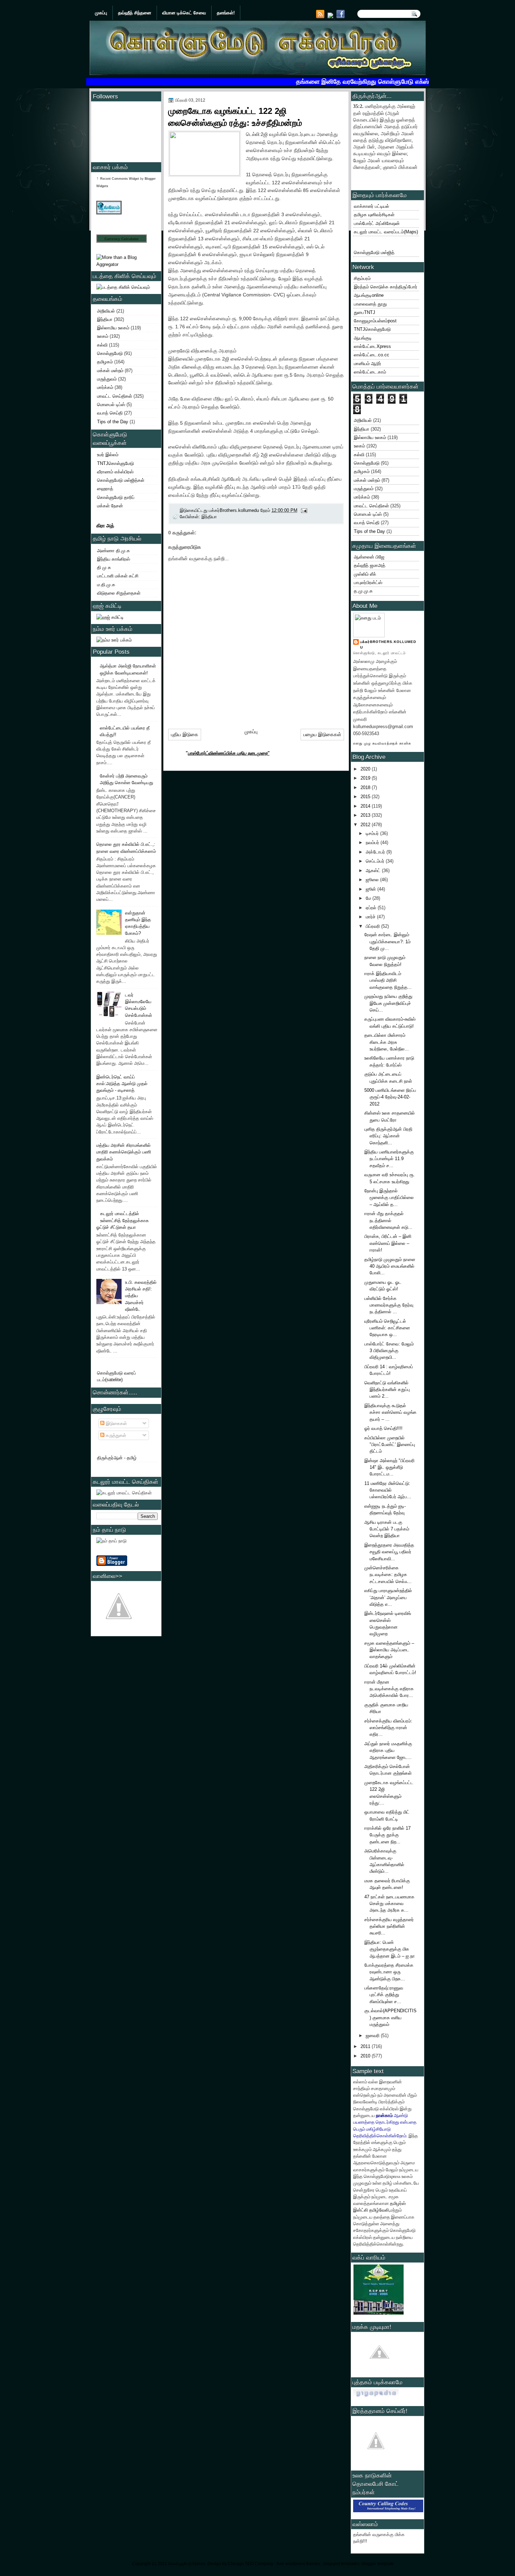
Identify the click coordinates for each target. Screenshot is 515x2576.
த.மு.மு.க (363, 591)
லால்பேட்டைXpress (372, 346)
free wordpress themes (299, 2564)
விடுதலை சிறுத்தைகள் (119, 593)
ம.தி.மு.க (106, 585)
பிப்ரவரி (373, 926)
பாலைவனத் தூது (370, 304)
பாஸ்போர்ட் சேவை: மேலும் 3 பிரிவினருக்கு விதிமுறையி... (389, 1351)
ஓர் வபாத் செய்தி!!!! (383, 1428)
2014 (366, 806)
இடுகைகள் (116, 1423)
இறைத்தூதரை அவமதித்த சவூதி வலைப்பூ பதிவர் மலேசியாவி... (389, 1552)
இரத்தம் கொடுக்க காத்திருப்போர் (386, 287)
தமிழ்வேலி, (380, 2210)
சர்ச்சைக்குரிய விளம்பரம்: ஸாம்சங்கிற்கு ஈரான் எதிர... (388, 1728)
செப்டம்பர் (376, 861)
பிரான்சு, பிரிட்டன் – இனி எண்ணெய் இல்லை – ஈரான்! (388, 1243)
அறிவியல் (106, 311)
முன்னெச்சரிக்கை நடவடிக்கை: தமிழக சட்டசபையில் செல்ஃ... (388, 1575)
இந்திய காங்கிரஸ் (114, 559)
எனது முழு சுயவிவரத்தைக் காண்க (382, 743)
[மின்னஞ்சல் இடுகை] (304, 510)
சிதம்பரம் (362, 278)
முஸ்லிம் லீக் (365, 574)
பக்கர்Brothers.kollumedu (388, 645)
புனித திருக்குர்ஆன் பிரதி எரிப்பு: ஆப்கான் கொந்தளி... (388, 1136)
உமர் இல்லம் (108, 455)
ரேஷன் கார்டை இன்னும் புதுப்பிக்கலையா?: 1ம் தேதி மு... (387, 941)
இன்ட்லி (360, 2210)
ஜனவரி (373, 2036)
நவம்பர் (373, 842)
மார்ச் (371, 917)
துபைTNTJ (365, 312)
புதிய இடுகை (185, 734)
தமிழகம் (105, 362)
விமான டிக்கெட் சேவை (184, 13)
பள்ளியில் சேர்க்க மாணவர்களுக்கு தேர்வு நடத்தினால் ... (389, 1305)
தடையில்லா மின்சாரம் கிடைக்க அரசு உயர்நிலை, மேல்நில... (387, 1042)
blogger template (378, 2564)
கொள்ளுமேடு (110, 353)
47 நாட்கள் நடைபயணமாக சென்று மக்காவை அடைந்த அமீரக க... (389, 1904)
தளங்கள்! (226, 13)
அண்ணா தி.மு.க (114, 551)
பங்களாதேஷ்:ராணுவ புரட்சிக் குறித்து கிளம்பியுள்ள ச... (384, 1995)
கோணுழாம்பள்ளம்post (375, 321)
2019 (366, 778)
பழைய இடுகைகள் (322, 734)
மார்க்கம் (105, 387)
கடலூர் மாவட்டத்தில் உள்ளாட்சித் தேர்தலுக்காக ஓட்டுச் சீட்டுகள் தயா (123, 1220)
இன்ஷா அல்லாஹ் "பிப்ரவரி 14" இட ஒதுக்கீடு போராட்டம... (389, 1467)
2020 (366, 769)
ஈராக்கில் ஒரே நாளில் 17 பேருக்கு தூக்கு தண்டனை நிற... (387, 1835)
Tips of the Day (113, 422)
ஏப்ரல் (372, 908)
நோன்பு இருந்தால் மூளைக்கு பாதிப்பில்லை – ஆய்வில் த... (389, 1198)
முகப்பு (101, 13)
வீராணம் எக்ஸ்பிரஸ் (115, 472)
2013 (366, 815)
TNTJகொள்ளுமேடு (115, 463)
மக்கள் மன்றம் (110, 371)
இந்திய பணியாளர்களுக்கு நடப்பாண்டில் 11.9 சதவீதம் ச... (389, 1159)
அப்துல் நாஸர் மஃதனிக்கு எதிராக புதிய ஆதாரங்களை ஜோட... (388, 1751)
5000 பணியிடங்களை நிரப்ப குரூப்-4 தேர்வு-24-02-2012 (390, 1097)
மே (369, 898)
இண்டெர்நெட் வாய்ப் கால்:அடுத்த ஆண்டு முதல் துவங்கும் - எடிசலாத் (122, 1084)
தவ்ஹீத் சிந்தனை (135, 13)
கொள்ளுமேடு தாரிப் (116, 497)
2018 (366, 787)
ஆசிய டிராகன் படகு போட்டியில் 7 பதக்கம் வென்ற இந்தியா (387, 1529)
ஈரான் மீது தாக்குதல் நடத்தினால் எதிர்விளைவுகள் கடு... (388, 1220)
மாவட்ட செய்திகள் (115, 396)
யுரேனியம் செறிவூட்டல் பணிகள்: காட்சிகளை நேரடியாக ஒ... (387, 1328)
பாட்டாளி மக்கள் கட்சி (118, 576)
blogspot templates (341, 2564)
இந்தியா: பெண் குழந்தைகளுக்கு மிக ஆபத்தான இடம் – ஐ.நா (390, 1949)
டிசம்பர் (373, 833)
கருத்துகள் (115, 1435)
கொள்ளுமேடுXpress (187, 2564)
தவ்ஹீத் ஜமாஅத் (370, 565)
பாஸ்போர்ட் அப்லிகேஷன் (377, 223)
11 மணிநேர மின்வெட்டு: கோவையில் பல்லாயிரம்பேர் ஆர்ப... (388, 1490)
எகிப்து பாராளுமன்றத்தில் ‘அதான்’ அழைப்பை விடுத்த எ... (388, 1597)
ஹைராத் (105, 489)
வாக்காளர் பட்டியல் (372, 206)
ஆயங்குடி (363, 338)
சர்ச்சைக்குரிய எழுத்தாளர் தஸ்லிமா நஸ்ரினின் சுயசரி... (389, 1926)
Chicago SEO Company (250, 2564)
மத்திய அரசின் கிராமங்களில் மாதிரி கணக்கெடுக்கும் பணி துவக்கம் (124, 1152)
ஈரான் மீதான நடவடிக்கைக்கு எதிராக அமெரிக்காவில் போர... (389, 1689)
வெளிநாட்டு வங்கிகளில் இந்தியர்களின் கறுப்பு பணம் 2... (387, 1390)
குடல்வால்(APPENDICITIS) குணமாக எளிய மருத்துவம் (390, 2017)
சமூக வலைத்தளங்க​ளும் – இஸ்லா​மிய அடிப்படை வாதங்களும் (389, 1650)
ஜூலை (373, 880)
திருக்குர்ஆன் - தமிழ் (117, 1458)
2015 (366, 797)
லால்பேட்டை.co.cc (372, 355)
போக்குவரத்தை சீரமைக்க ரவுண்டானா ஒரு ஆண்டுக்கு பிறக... (389, 1972)
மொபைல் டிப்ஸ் (111, 405)
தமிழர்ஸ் (398, 2203)
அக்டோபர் (376, 852)
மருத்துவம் (107, 379)
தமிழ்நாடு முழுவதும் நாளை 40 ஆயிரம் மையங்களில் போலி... (390, 1266)
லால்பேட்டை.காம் (370, 372)
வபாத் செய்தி (110, 413)
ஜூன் (372, 889)
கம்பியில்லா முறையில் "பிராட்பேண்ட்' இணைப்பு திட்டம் (390, 1445)
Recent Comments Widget (120, 179)
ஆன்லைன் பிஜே (369, 557)
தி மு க (104, 567)
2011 (366, 2046)
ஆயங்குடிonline (369, 295)
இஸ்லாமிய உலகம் (113, 328)
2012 (366, 825)
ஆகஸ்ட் (374, 871)
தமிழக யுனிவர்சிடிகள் (374, 215)
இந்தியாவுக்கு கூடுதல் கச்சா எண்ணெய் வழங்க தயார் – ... (390, 1412)
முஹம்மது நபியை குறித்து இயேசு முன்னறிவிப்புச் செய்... (388, 1003)
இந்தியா (105, 319)
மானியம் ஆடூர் (368, 364)
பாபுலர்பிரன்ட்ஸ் (368, 583)
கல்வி (102, 345)
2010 (366, 2056)
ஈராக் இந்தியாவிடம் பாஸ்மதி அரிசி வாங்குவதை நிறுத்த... (388, 980)
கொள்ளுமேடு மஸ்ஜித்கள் (121, 480)
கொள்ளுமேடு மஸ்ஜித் (374, 252)
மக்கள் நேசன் (110, 506)
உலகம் (103, 336)
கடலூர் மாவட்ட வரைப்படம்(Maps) (386, 232)
